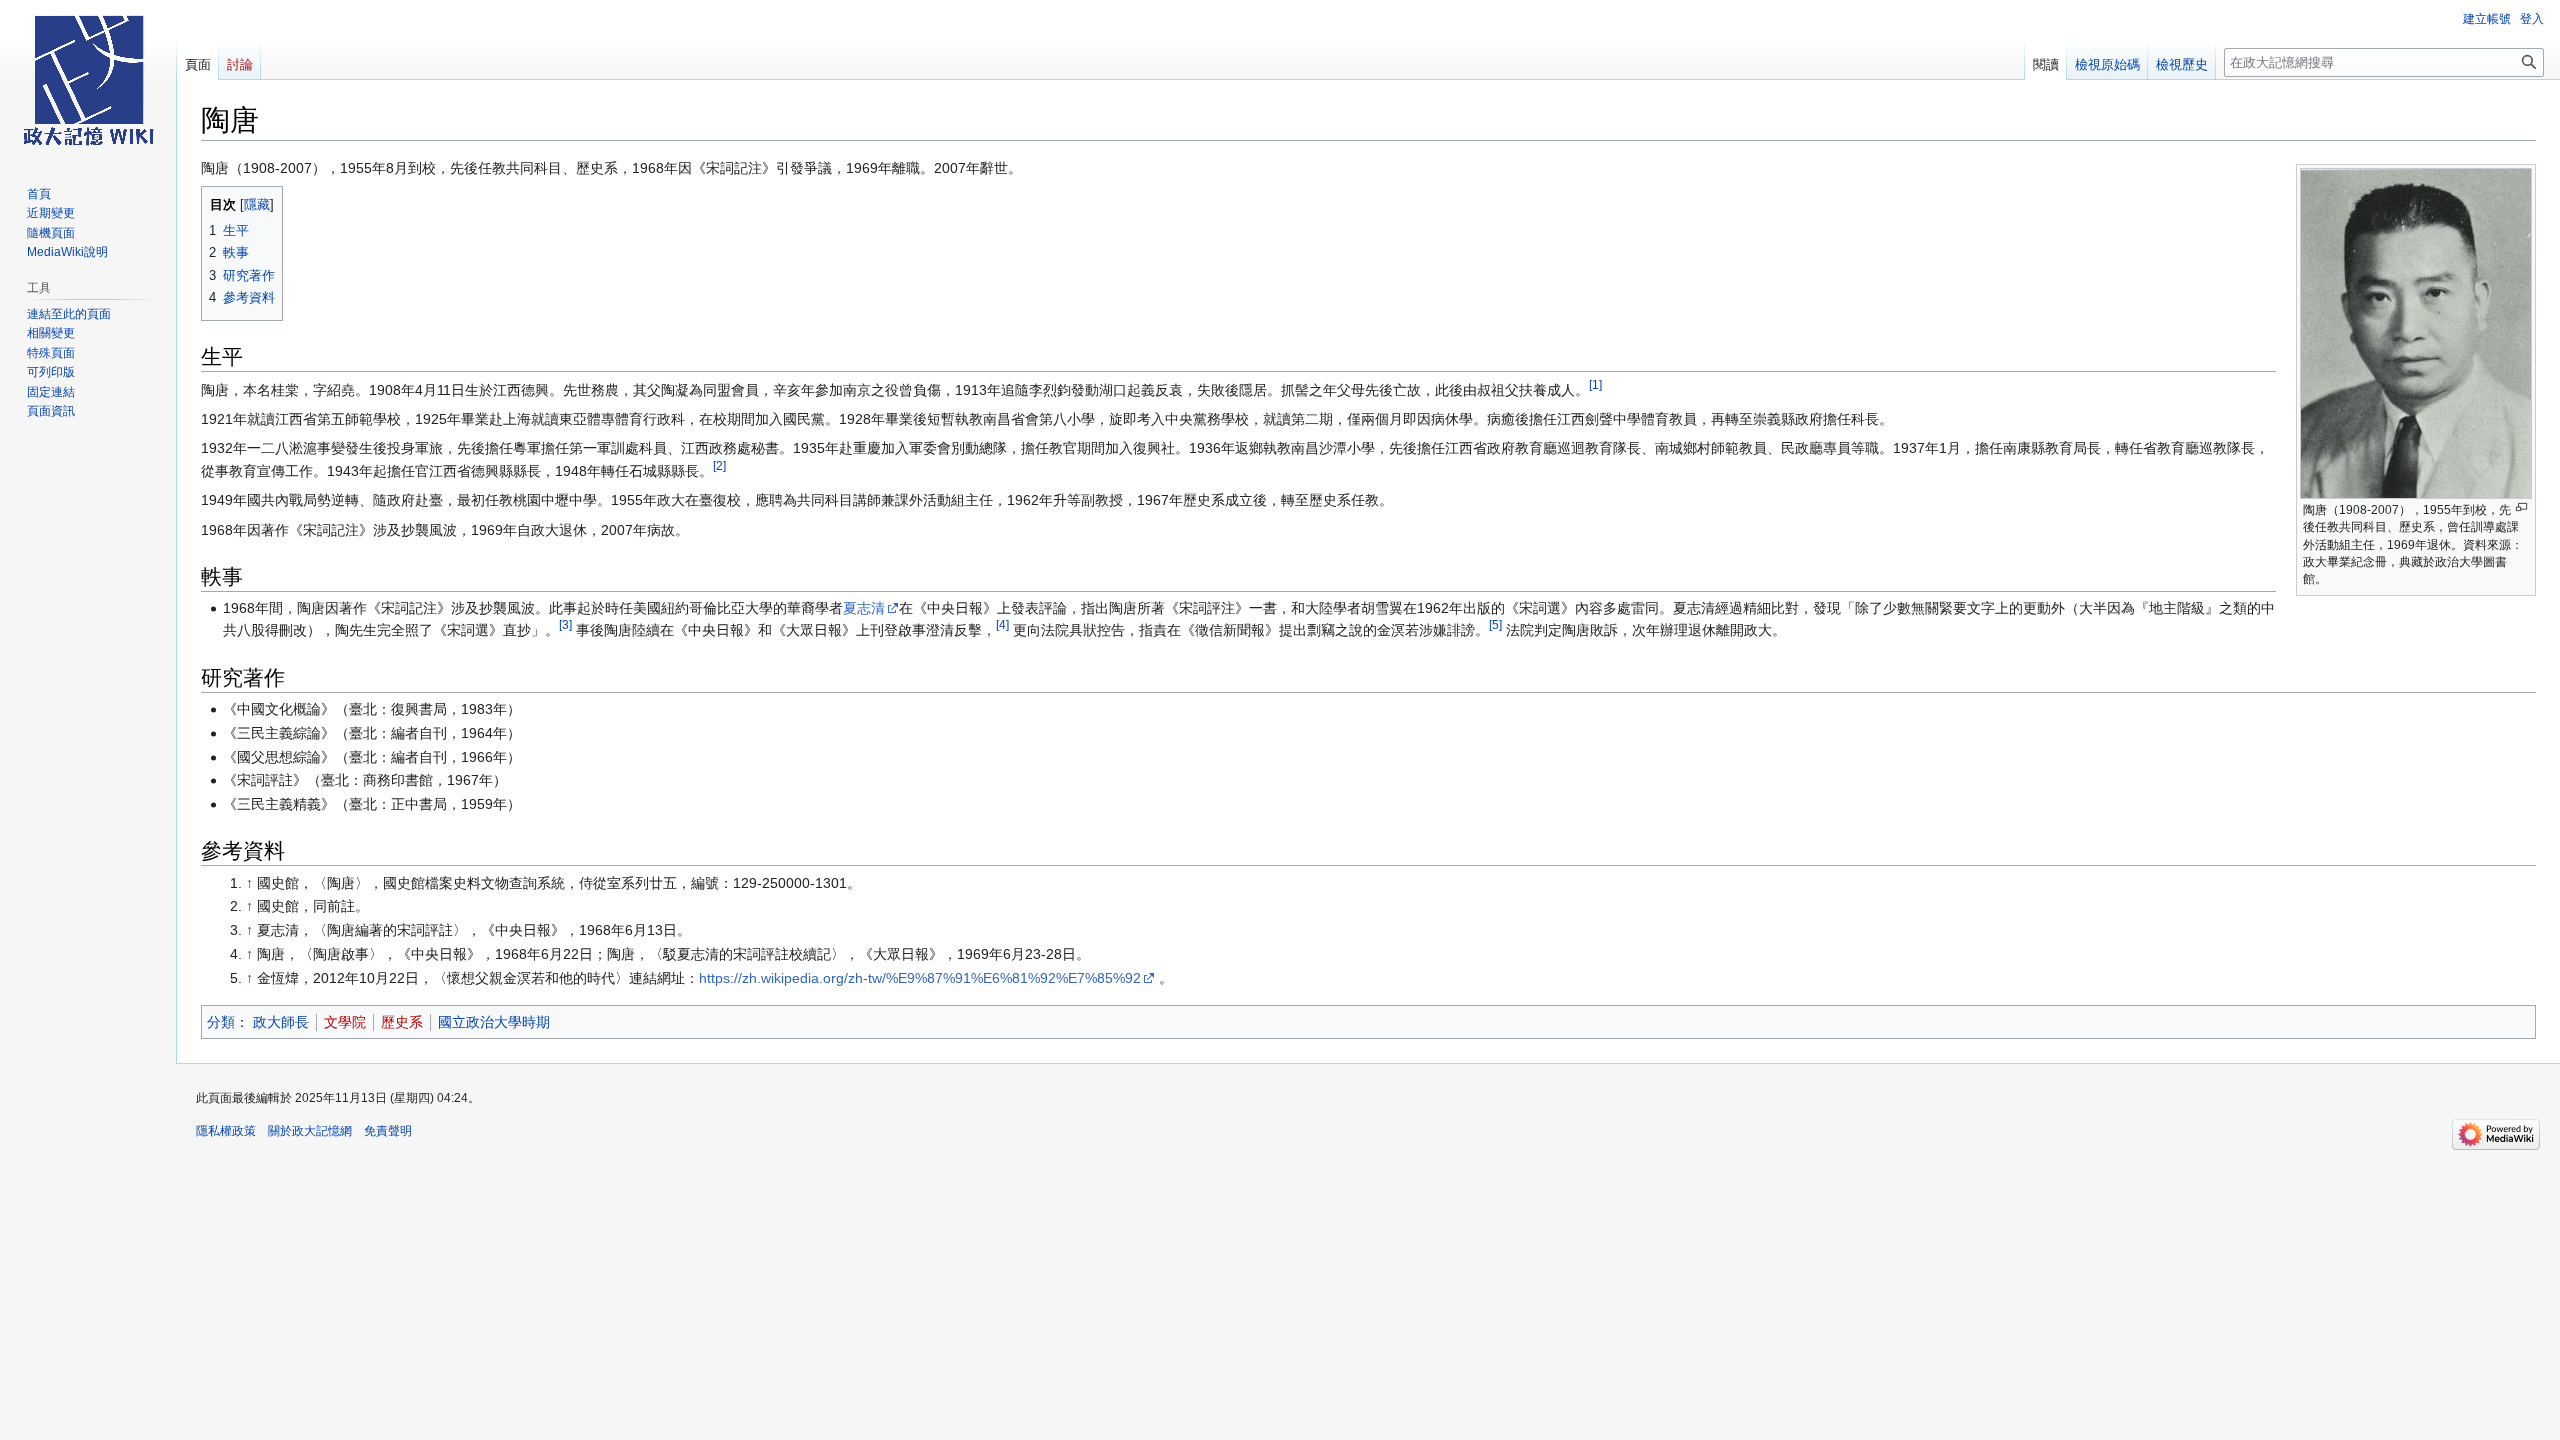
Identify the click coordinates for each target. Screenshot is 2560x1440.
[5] (1495, 625)
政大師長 (281, 1022)
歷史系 (402, 1022)
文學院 (345, 1022)
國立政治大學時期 (494, 1022)
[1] (1595, 384)
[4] (1002, 625)
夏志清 (864, 608)
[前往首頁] (88, 80)
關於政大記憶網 (310, 1131)
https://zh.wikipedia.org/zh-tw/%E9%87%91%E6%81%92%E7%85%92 (920, 978)
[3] (565, 625)
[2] (719, 465)
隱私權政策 (226, 1131)
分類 (221, 1022)
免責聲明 (388, 1131)
